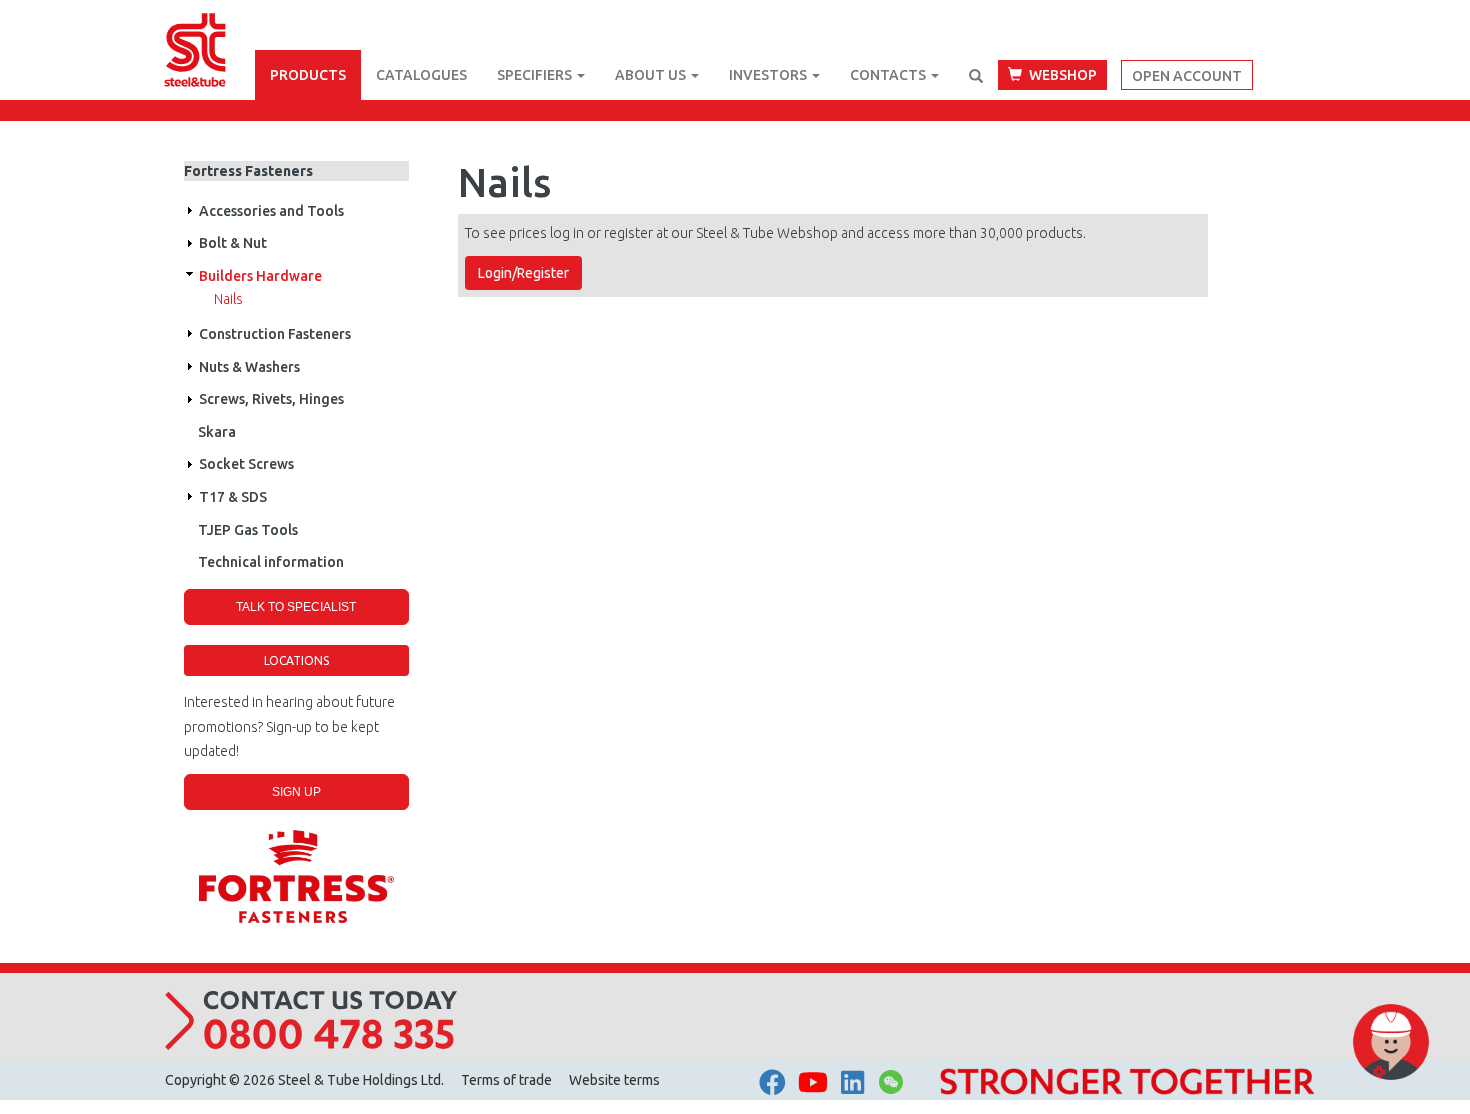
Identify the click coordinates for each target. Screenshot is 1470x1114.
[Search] (976, 76)
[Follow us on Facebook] (772, 1082)
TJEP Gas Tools (248, 530)
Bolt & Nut (233, 243)
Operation (189, 211)
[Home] (210, 25)
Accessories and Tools (271, 211)
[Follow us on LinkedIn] (852, 1082)
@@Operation (189, 276)
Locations (296, 660)
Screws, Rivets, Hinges (271, 399)
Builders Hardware (260, 276)
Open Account (1187, 76)
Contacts (889, 75)
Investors (769, 75)
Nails (228, 299)
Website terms (614, 1080)
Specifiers (536, 75)
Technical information (271, 562)
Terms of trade (506, 1080)
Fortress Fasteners (248, 171)
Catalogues (421, 75)
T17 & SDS (233, 497)
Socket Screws (246, 464)
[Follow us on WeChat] (891, 1087)
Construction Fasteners (275, 334)
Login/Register (523, 273)
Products (308, 75)
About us (652, 75)
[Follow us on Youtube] (813, 1082)
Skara (217, 432)
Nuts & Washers (249, 367)
